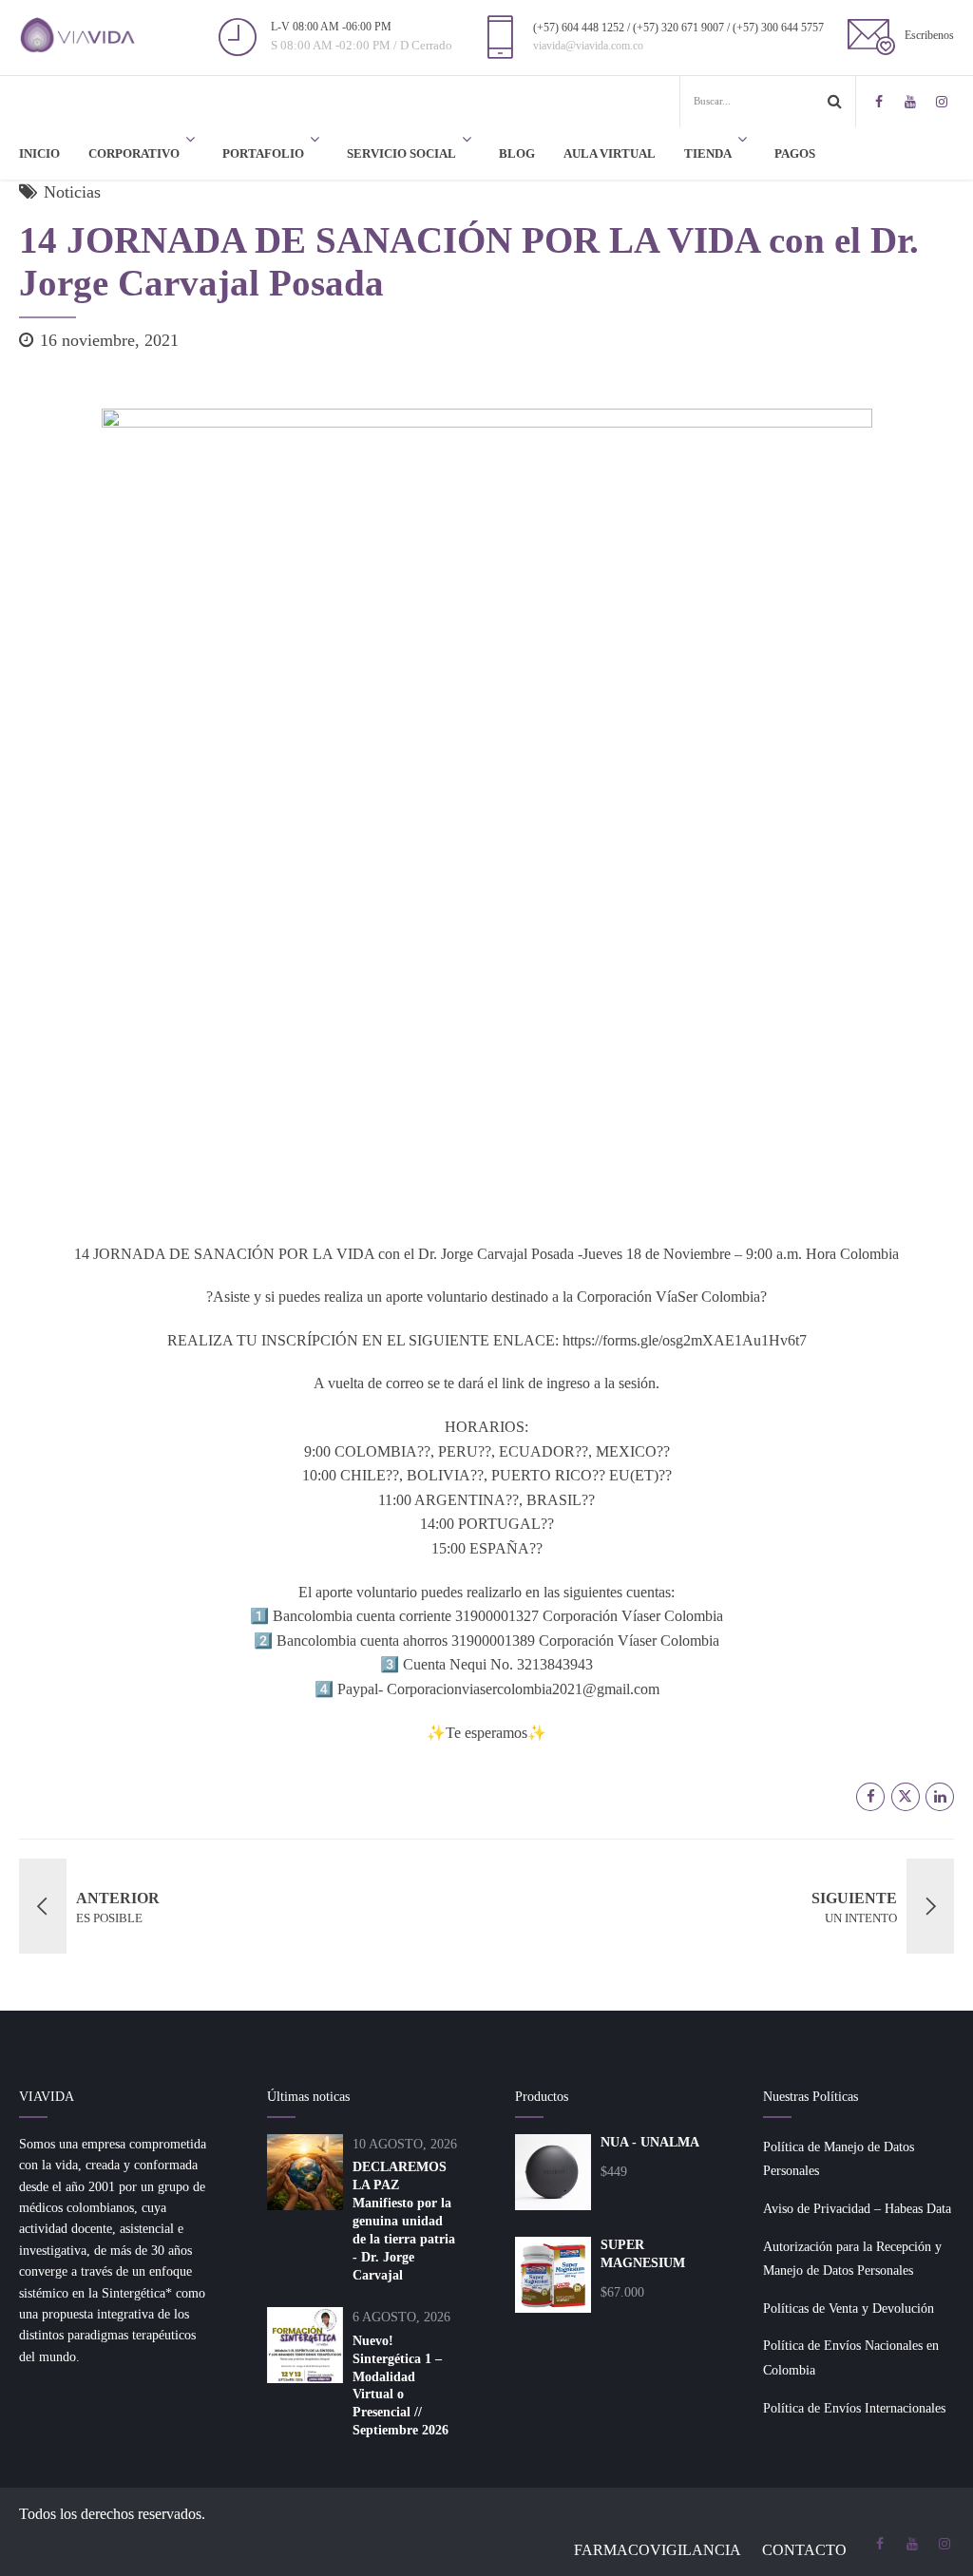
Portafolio (263, 153)
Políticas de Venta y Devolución (849, 2309)
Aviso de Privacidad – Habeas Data (857, 2209)
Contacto (804, 2550)
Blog (517, 153)
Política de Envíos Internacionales (854, 2408)
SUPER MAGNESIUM (643, 2254)
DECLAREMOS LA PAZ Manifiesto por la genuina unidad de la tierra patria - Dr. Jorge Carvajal (404, 2221)
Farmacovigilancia (658, 2550)
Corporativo (134, 153)
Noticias (72, 192)
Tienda (708, 153)
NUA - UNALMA (650, 2142)
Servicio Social (401, 153)
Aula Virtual (610, 153)
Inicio (39, 153)
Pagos (795, 153)
